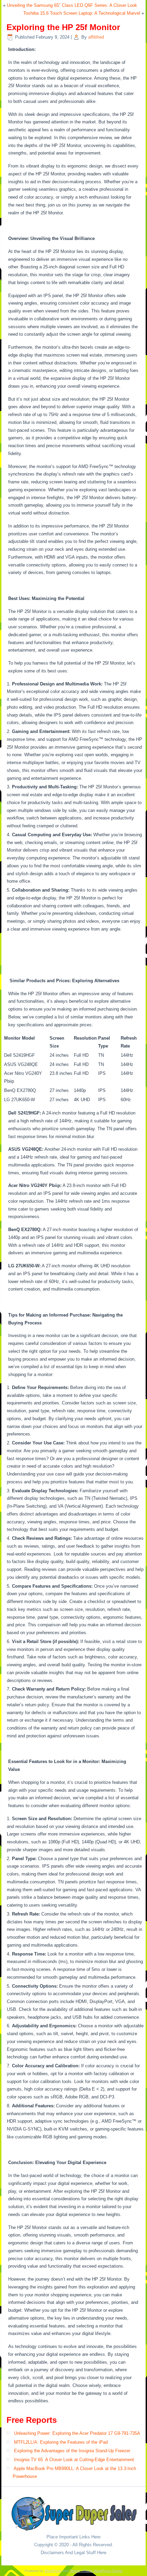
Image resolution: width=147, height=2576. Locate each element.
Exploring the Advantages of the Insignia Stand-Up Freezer (72, 2451)
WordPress (53, 2571)
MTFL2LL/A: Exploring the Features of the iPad (61, 2442)
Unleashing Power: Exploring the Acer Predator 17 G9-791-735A (77, 2433)
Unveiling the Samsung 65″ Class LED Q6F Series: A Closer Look (72, 5)
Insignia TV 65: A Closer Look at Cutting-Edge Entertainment (74, 2460)
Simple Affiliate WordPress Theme (96, 2571)
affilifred (96, 37)
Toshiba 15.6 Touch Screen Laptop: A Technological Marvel (82, 13)
